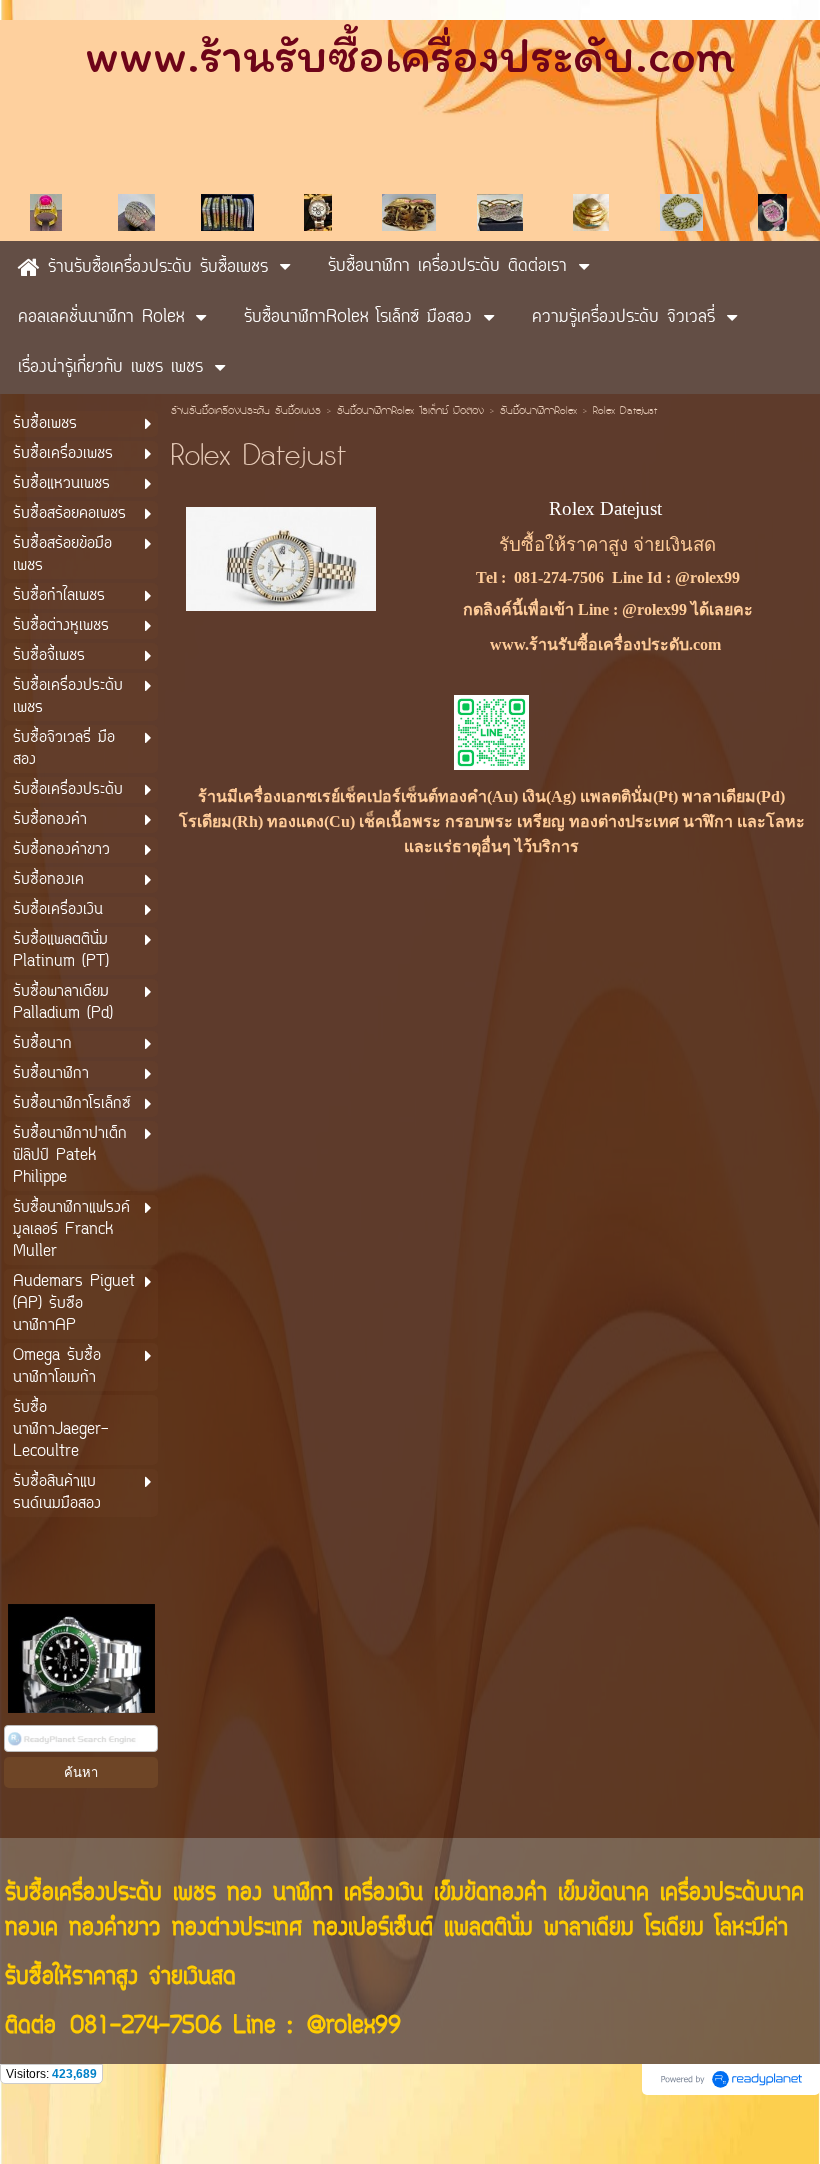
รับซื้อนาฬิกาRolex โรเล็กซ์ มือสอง (410, 412)
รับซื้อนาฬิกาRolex (538, 412)
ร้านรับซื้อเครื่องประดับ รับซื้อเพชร (246, 412)
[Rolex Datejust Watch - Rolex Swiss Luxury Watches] (281, 556)
